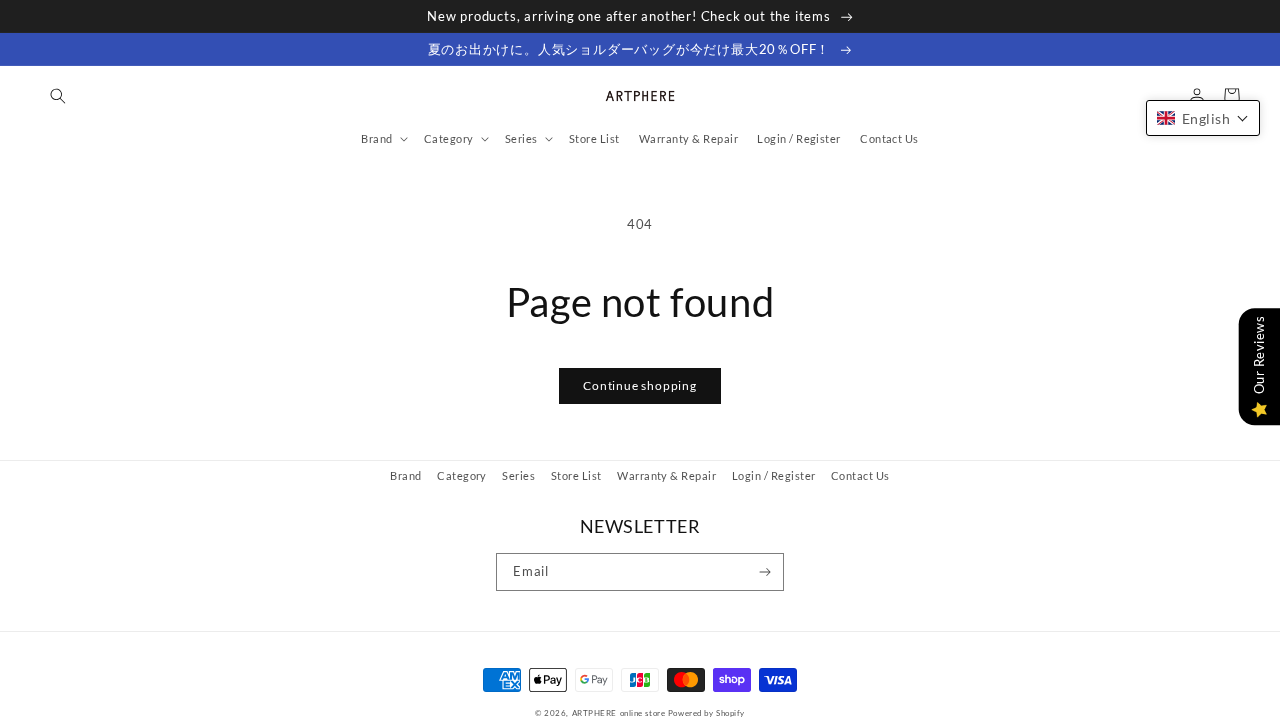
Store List (576, 475)
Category (462, 475)
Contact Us (860, 475)
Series (518, 475)
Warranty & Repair (666, 475)
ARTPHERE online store (619, 713)
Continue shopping (640, 385)
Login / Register (774, 475)
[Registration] (765, 572)
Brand (405, 475)
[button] (57, 95)
